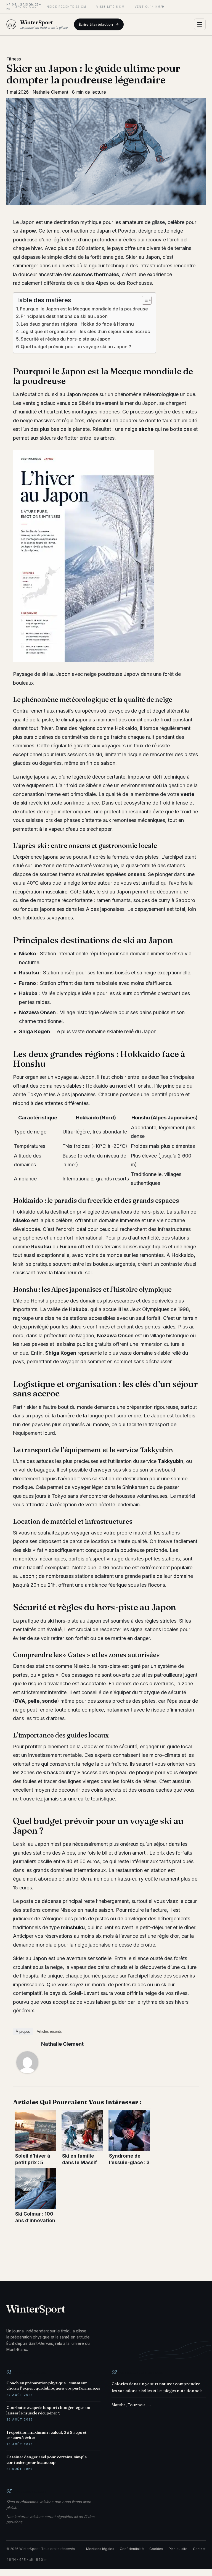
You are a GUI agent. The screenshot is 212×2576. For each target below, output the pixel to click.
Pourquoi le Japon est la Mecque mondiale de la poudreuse (84, 309)
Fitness (14, 59)
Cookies (156, 2549)
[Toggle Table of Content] (144, 300)
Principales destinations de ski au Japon (64, 316)
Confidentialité (132, 2549)
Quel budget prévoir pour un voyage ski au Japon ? (76, 347)
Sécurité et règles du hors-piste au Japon (66, 339)
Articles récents (49, 2031)
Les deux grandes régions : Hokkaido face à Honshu (77, 324)
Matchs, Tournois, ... (131, 2405)
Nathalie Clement (62, 2044)
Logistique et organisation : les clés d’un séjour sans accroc (85, 331)
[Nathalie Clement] (27, 2062)
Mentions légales (100, 2549)
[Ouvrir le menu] (200, 24)
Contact (199, 2549)
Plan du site (178, 2549)
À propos (23, 2031)
